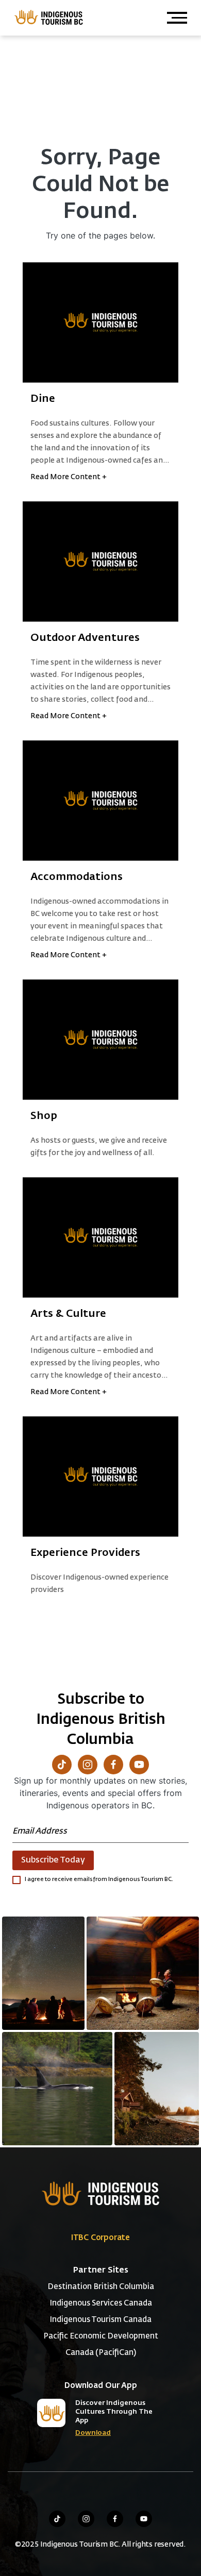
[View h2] (100, 323)
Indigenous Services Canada (101, 2303)
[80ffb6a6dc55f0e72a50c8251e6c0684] (157, 2089)
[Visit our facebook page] (115, 2519)
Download (93, 2433)
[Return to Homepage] (48, 17)
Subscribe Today (53, 1860)
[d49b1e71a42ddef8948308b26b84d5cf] (57, 2089)
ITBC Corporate (100, 2238)
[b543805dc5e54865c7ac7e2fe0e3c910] (143, 1973)
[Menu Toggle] (177, 18)
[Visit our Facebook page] (113, 1765)
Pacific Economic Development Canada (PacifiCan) (101, 2344)
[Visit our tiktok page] (57, 2519)
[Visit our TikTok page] (62, 1765)
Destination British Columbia (101, 2287)
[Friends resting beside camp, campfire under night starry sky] (43, 1973)
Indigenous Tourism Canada (100, 2320)
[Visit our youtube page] (144, 2519)
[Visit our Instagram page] (88, 1765)
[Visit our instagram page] (86, 2519)
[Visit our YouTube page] (139, 1765)
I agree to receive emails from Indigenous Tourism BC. (99, 1879)
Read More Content (69, 477)
